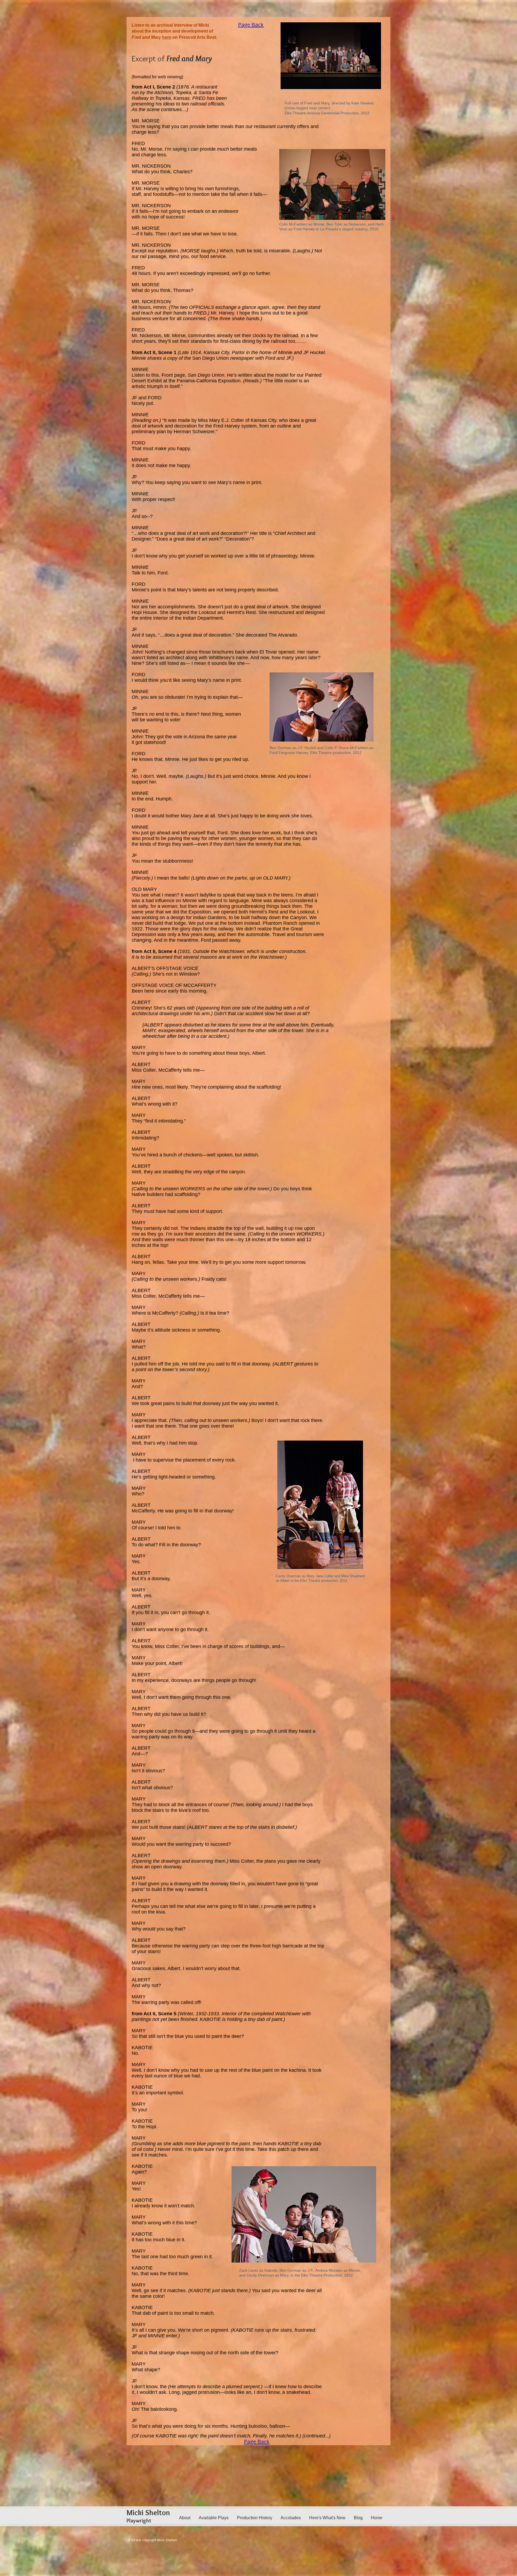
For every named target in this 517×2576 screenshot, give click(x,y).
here (167, 37)
